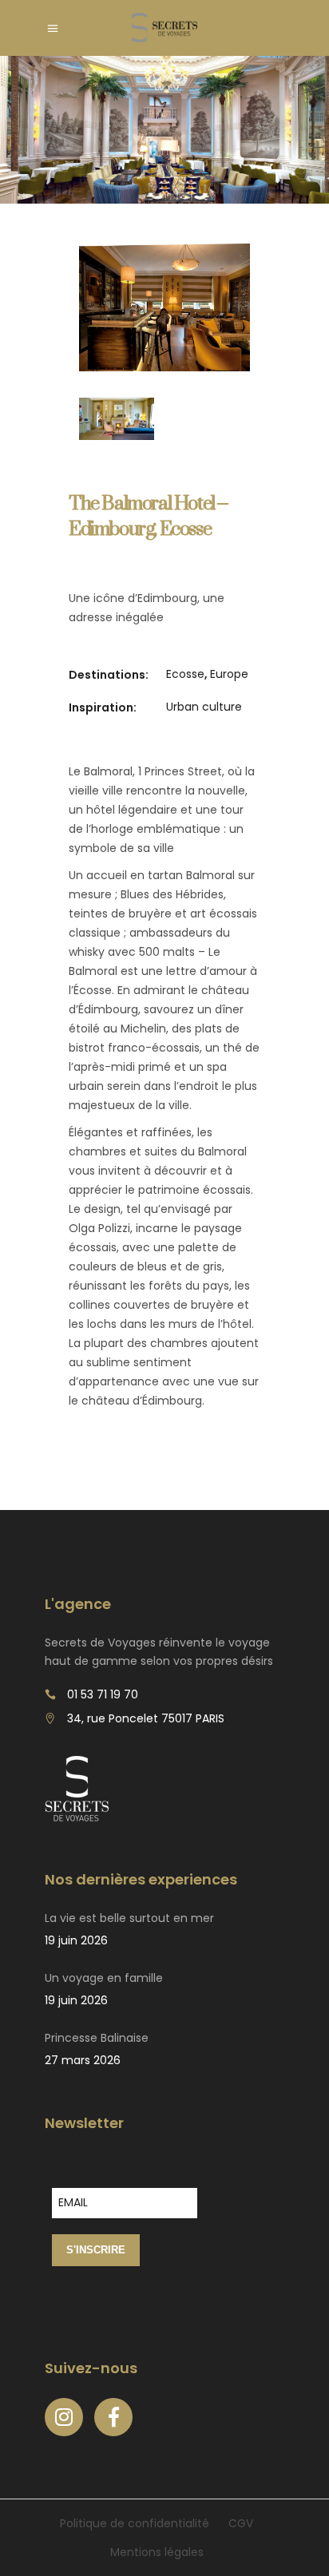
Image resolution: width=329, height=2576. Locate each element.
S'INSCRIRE (96, 2250)
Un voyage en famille (104, 1978)
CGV (241, 2523)
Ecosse (185, 674)
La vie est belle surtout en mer (129, 1918)
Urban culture (204, 707)
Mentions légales (157, 2552)
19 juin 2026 (76, 1940)
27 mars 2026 (83, 2060)
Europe (229, 674)
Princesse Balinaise (97, 2038)
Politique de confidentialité (135, 2523)
